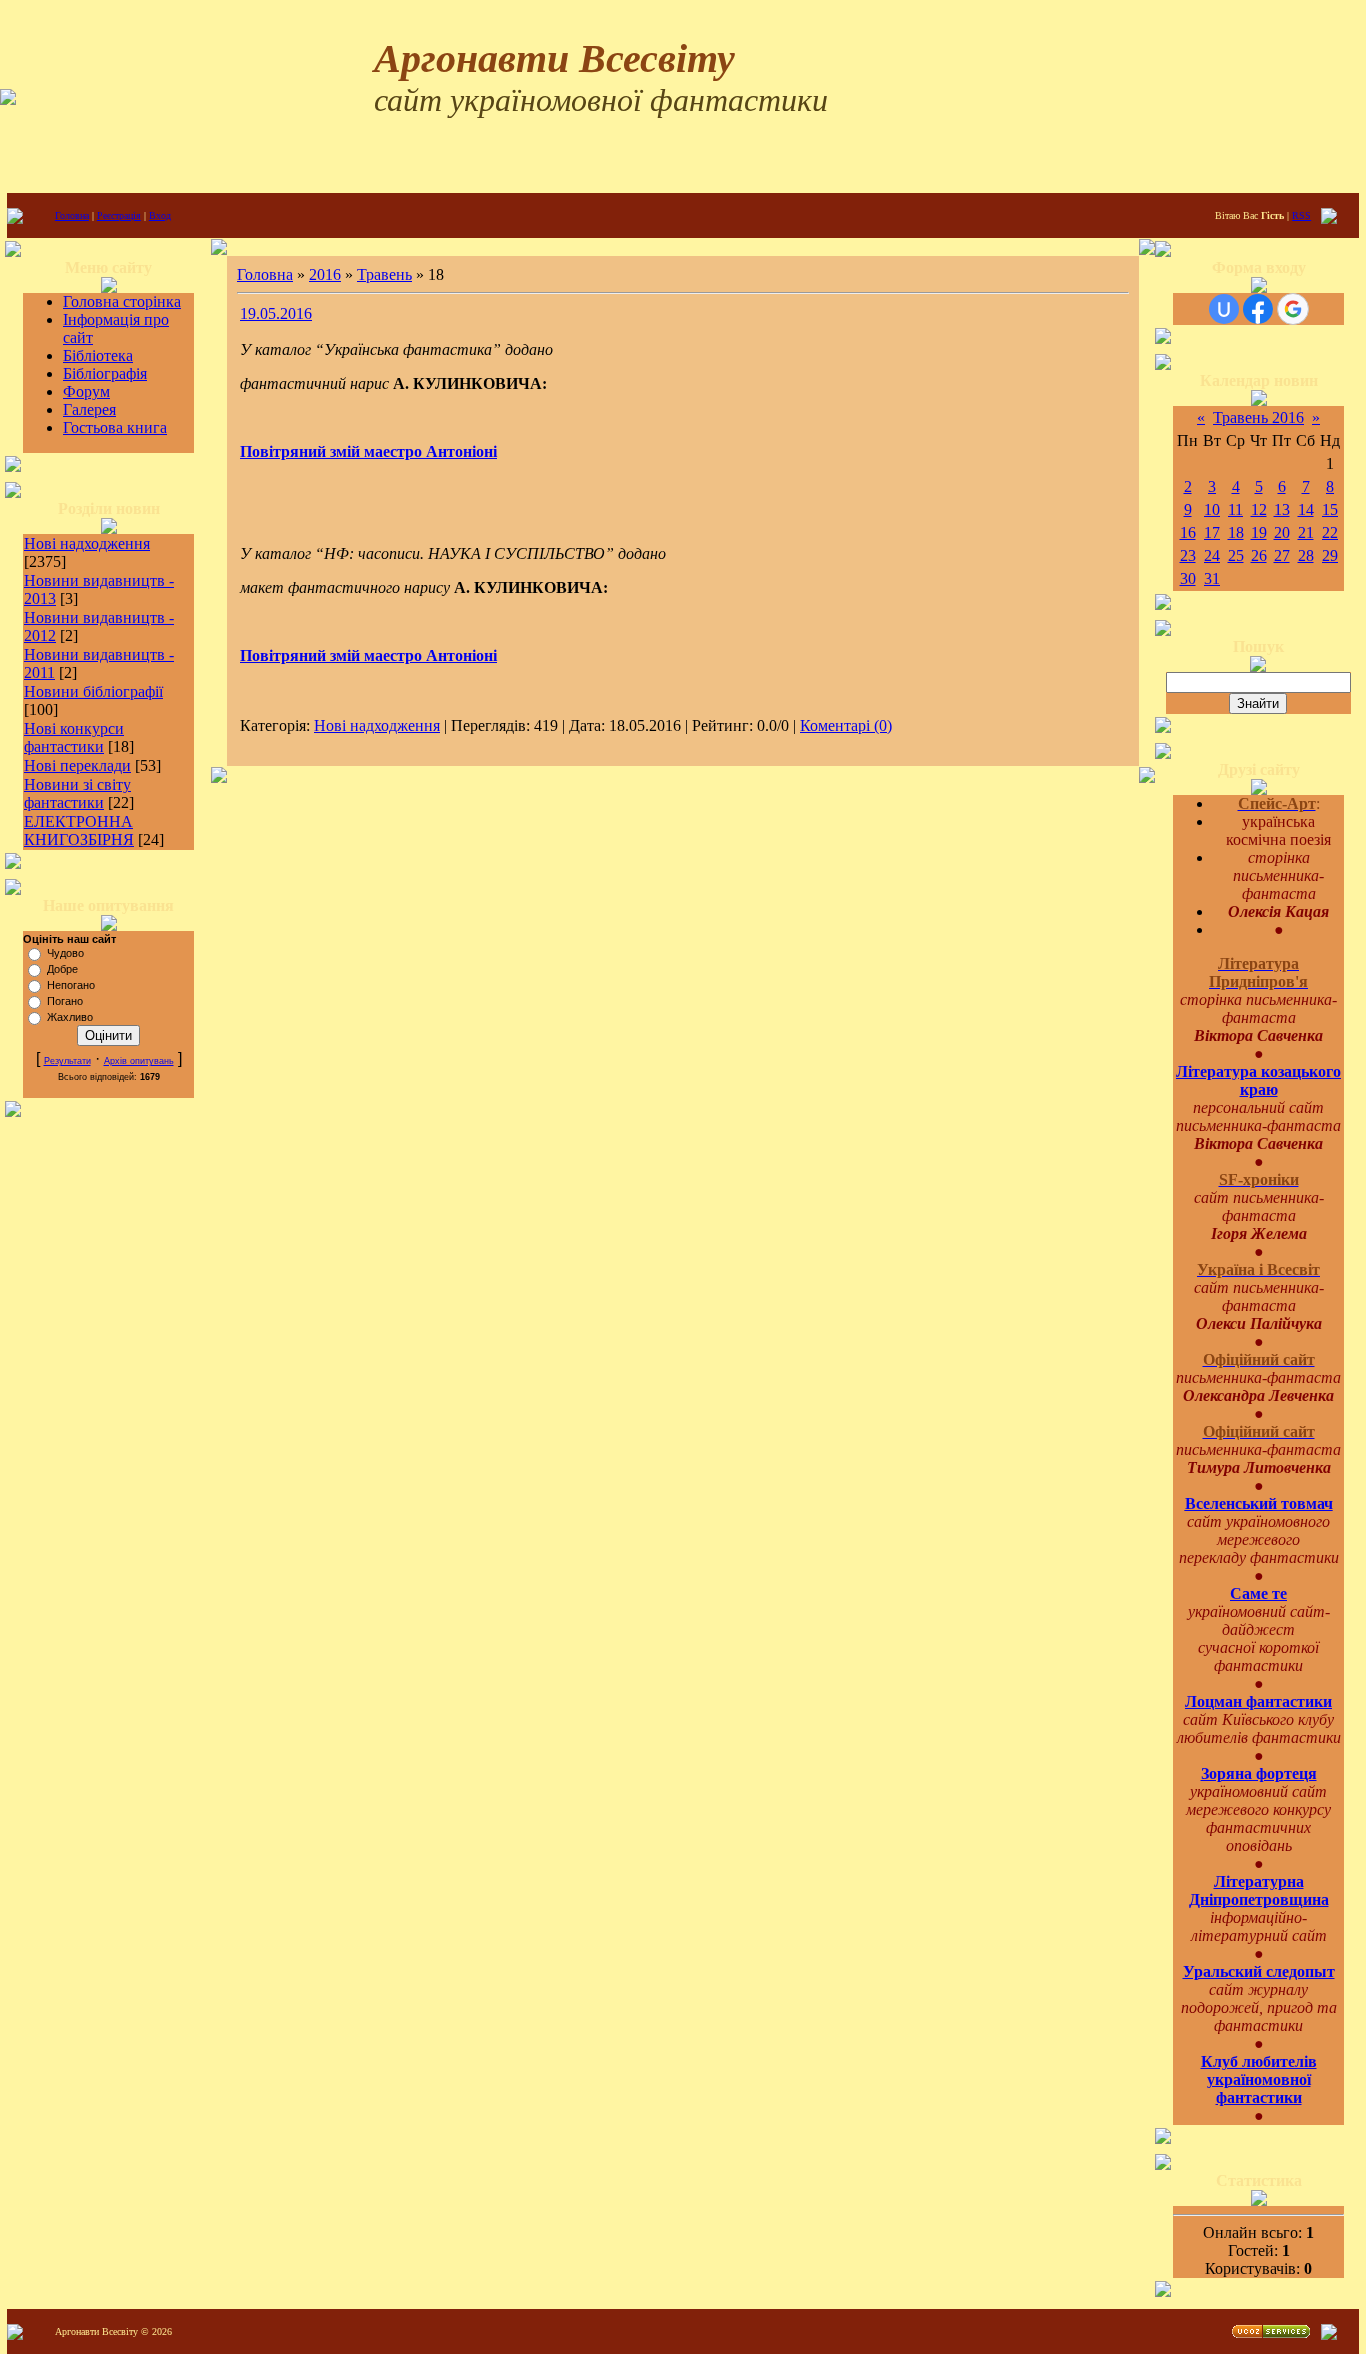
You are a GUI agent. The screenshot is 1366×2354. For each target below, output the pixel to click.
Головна (72, 215)
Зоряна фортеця (1259, 1773)
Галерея (89, 409)
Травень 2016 (1258, 417)
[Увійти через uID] (1224, 309)
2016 (325, 274)
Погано (65, 1001)
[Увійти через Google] (1293, 309)
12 (1259, 509)
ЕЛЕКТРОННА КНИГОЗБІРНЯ (79, 830)
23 (1188, 555)
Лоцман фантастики (1258, 1701)
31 (1212, 578)
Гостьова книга (115, 427)
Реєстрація (119, 215)
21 (1306, 532)
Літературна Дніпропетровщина (1259, 1890)
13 (1282, 509)
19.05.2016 (276, 313)
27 (1282, 555)
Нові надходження (87, 543)
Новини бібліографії (93, 691)
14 (1306, 509)
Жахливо (70, 1017)
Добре (62, 969)
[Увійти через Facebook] (1258, 309)
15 (1330, 509)
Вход (160, 215)
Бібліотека (98, 355)
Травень (384, 274)
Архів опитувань (139, 1061)
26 (1259, 555)
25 (1236, 555)
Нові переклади (77, 765)
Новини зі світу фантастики (77, 793)
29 (1330, 555)
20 (1282, 532)
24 (1212, 555)
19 (1259, 532)
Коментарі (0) (846, 725)
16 (1188, 532)
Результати (67, 1061)
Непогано (71, 985)
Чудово (65, 953)
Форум (86, 391)
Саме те (1258, 1593)
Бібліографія (105, 373)
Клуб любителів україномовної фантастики (1259, 2079)
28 (1306, 555)
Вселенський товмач (1259, 1503)
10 (1212, 509)
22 (1330, 532)
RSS (1301, 215)
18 (1236, 532)
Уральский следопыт (1259, 1971)
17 (1212, 532)
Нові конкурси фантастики (74, 737)
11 (1235, 509)
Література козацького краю (1258, 1080)
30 (1188, 578)
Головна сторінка (122, 301)
